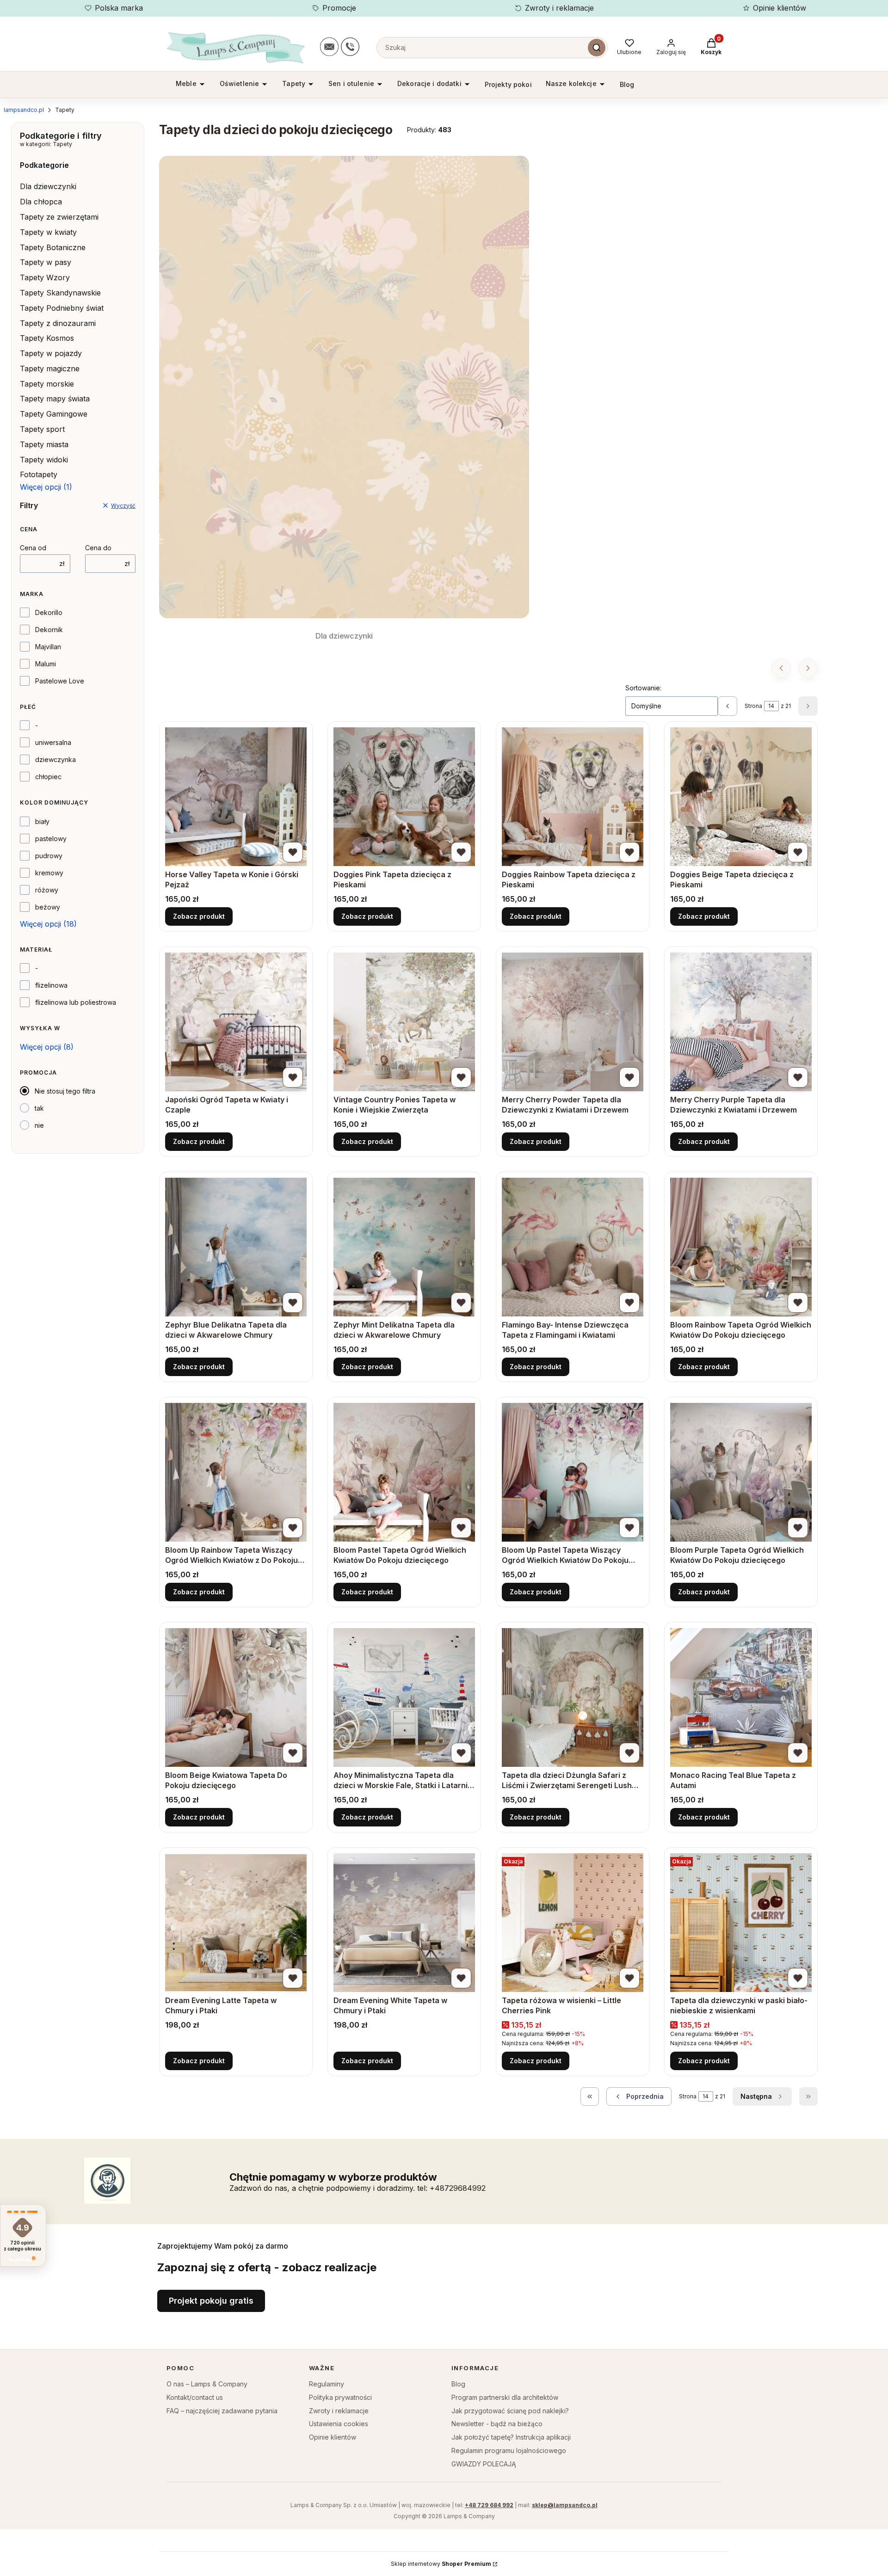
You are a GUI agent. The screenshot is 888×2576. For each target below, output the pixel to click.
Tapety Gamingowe (54, 414)
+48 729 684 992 (489, 2505)
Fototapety (39, 474)
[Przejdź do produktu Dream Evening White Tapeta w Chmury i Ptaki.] (404, 1923)
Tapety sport (42, 429)
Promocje (339, 8)
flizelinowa (51, 985)
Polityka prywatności (340, 2397)
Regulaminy (327, 2384)
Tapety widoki (44, 460)
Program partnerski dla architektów (505, 2397)
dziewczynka (55, 759)
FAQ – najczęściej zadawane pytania (222, 2411)
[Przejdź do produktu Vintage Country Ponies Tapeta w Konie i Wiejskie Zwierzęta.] (404, 1022)
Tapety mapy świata (55, 399)
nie (39, 1125)
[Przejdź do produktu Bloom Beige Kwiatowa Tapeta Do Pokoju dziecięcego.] (236, 1697)
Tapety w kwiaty (48, 232)
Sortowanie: (643, 688)
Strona (753, 706)
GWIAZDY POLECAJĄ (484, 2464)
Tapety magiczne (50, 369)
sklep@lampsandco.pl (565, 2505)
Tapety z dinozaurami (58, 323)
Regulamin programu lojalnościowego (509, 2450)
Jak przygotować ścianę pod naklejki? (510, 2411)
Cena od (33, 548)
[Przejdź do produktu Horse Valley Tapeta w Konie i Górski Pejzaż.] (236, 797)
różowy (47, 890)
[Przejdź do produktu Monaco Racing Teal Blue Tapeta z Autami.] (741, 1697)
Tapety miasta (44, 444)
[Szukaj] (597, 48)
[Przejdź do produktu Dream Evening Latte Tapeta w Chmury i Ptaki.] (236, 1923)
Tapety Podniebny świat (62, 308)
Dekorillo (49, 612)
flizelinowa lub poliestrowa (76, 1002)
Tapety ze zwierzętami (59, 217)
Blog (458, 2384)
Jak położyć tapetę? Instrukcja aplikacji (511, 2437)
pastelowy (51, 839)
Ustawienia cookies (339, 2424)
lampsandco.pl (24, 110)
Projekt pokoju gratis (211, 2301)
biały (42, 821)
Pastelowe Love (60, 681)
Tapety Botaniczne (53, 247)
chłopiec (48, 777)
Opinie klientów (780, 8)
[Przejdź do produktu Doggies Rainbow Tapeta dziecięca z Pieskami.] (573, 797)
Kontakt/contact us (195, 2397)
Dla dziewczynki (48, 186)
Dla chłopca (41, 202)
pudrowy (49, 856)
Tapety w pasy (46, 262)
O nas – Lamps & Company (207, 2384)
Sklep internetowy (441, 2564)
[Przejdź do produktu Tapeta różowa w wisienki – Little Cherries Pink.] (573, 1923)
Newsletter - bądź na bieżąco (497, 2424)
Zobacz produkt (199, 916)
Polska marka (119, 8)
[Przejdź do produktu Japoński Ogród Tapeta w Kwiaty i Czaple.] (236, 1022)
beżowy (48, 907)
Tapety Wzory (45, 277)
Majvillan (48, 647)
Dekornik (49, 630)
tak (39, 1108)
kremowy (49, 873)
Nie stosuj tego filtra (65, 1091)
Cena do (98, 548)
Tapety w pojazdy (51, 353)
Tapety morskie (47, 384)
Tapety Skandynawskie (60, 293)
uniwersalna (53, 742)
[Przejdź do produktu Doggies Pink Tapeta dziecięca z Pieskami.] (404, 797)
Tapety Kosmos (47, 338)
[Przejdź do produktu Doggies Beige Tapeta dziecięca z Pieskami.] (741, 797)
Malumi (46, 664)
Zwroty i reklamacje (559, 8)
